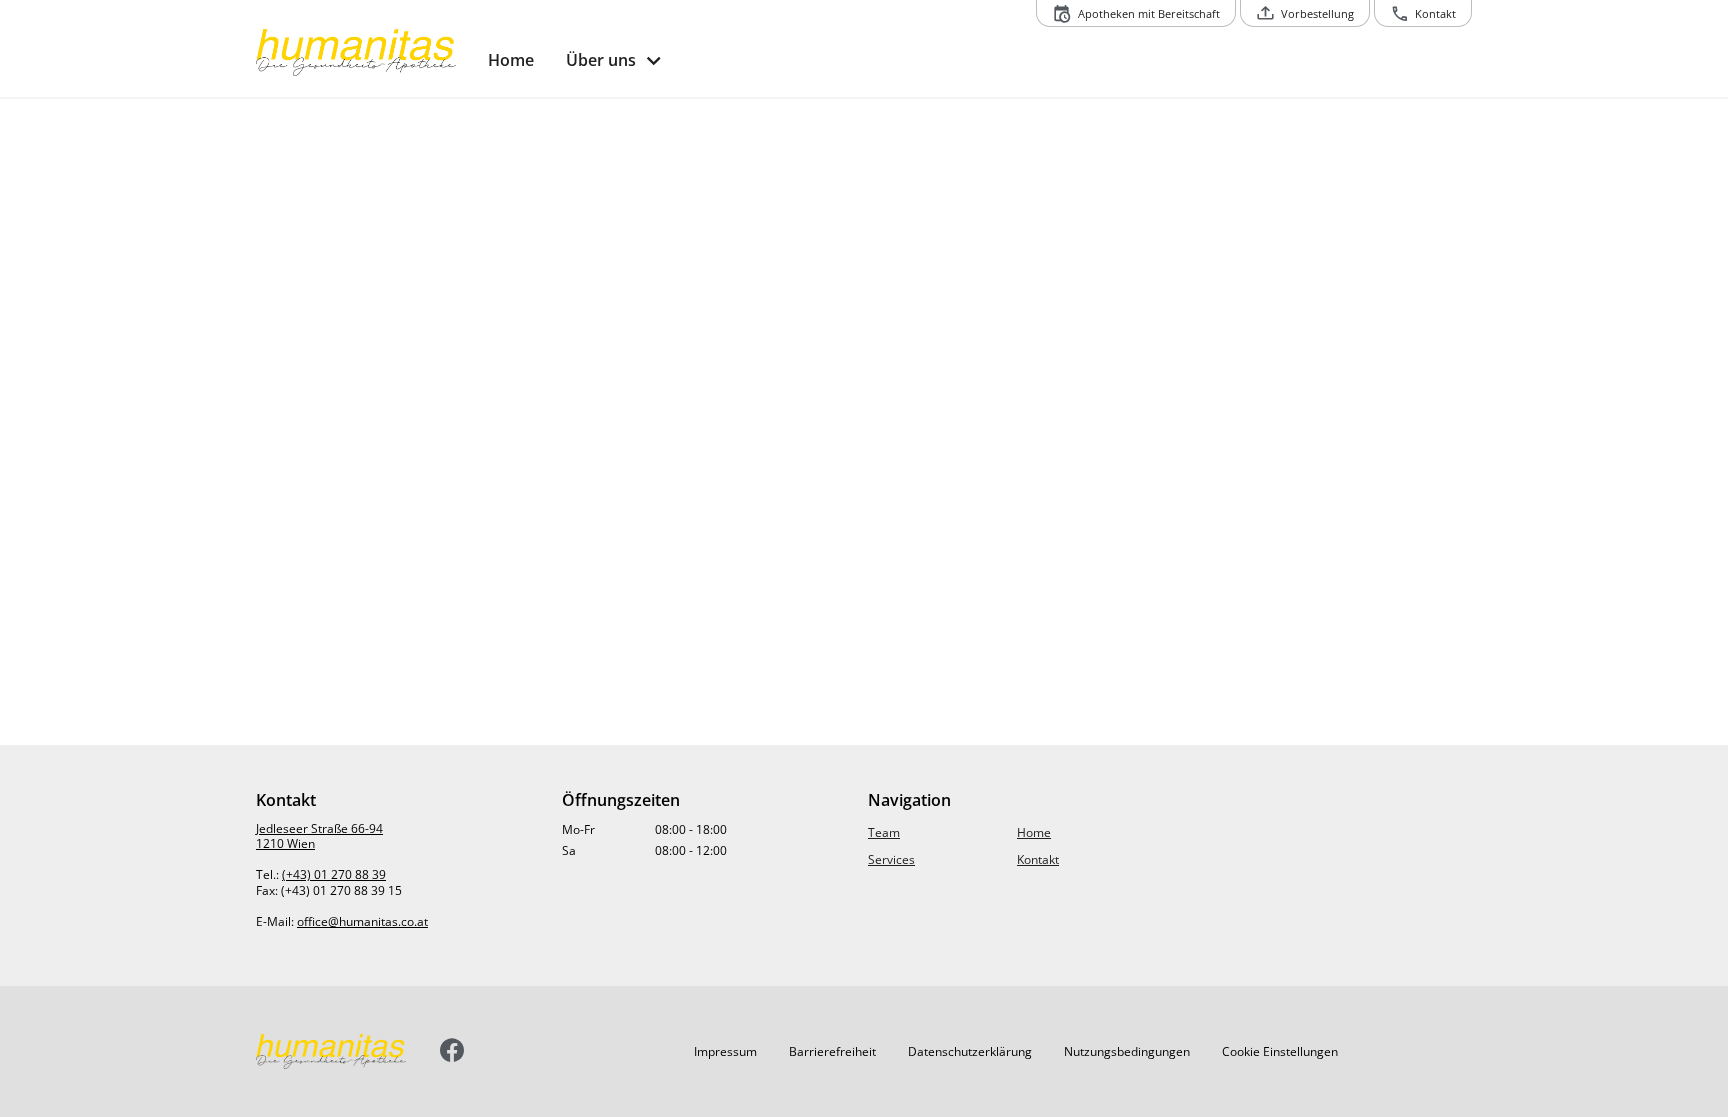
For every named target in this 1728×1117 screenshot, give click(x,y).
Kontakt (1038, 859)
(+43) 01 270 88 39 (334, 874)
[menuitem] (511, 60)
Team (884, 832)
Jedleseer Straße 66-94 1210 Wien (319, 836)
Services (891, 859)
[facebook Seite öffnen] (452, 1051)
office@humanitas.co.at (362, 921)
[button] (725, 1051)
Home (1034, 832)
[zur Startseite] (364, 53)
